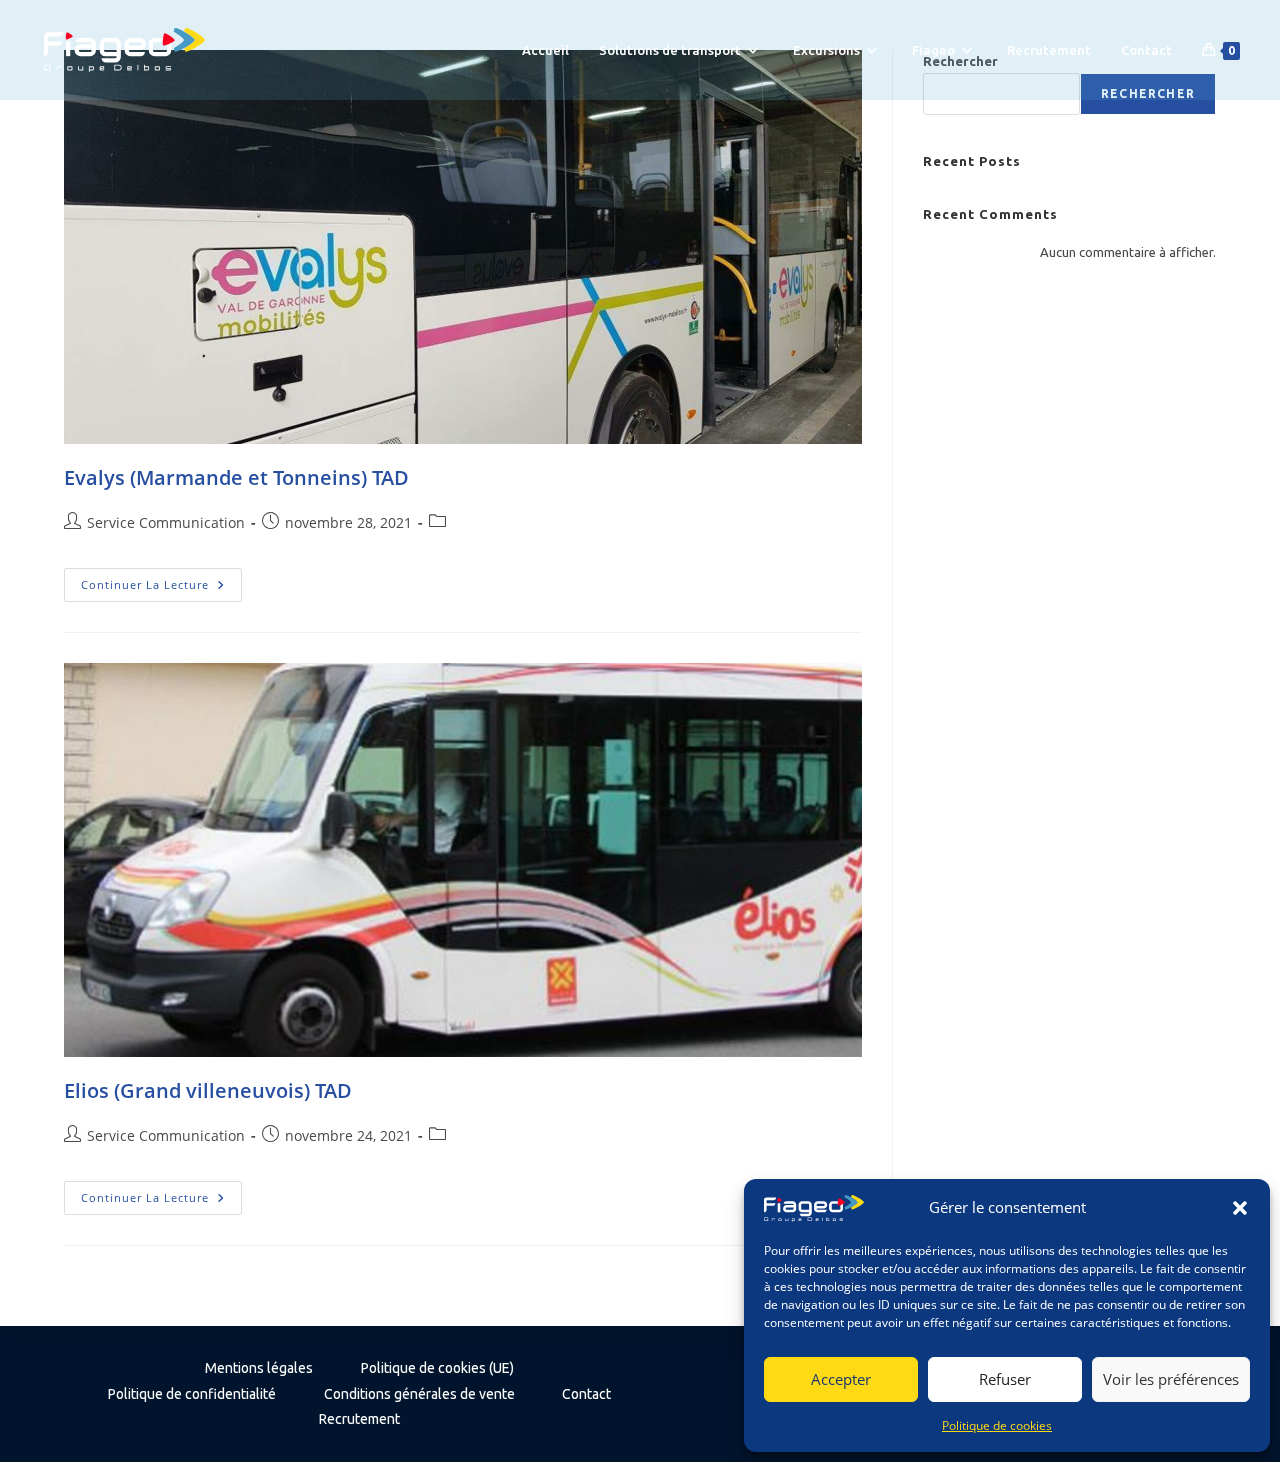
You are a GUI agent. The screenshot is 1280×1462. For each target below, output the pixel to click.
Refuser (1005, 1379)
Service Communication (166, 522)
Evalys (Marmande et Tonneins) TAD (236, 477)
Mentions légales (259, 1368)
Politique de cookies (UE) (437, 1368)
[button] (1240, 1208)
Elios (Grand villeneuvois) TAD (208, 1090)
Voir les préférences (1171, 1379)
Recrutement (359, 1419)
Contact (586, 1394)
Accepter (841, 1379)
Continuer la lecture (161, 588)
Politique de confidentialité (192, 1394)
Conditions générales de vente (419, 1394)
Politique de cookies (997, 1425)
